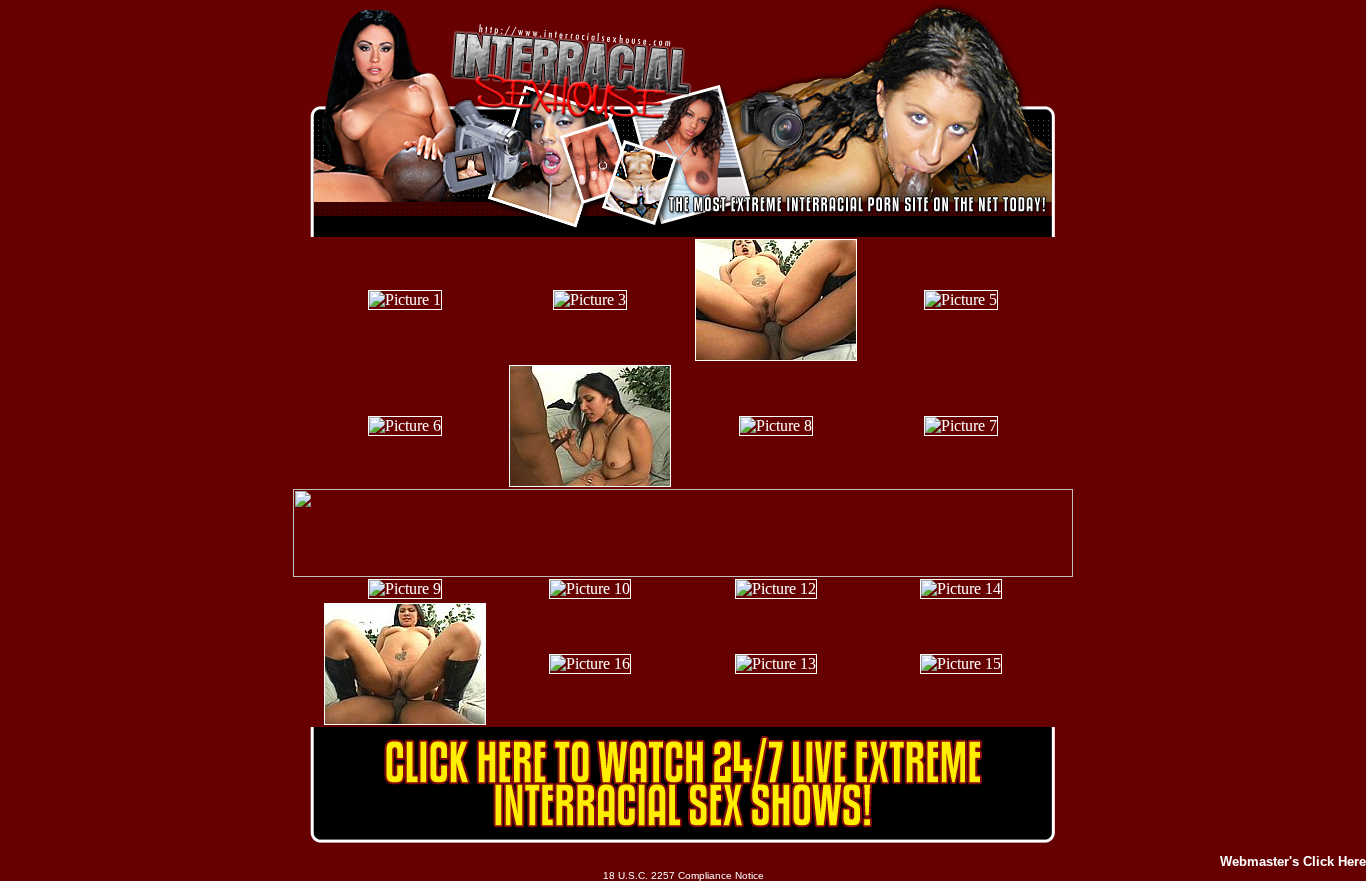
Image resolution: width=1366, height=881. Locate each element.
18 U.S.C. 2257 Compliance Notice (683, 875)
